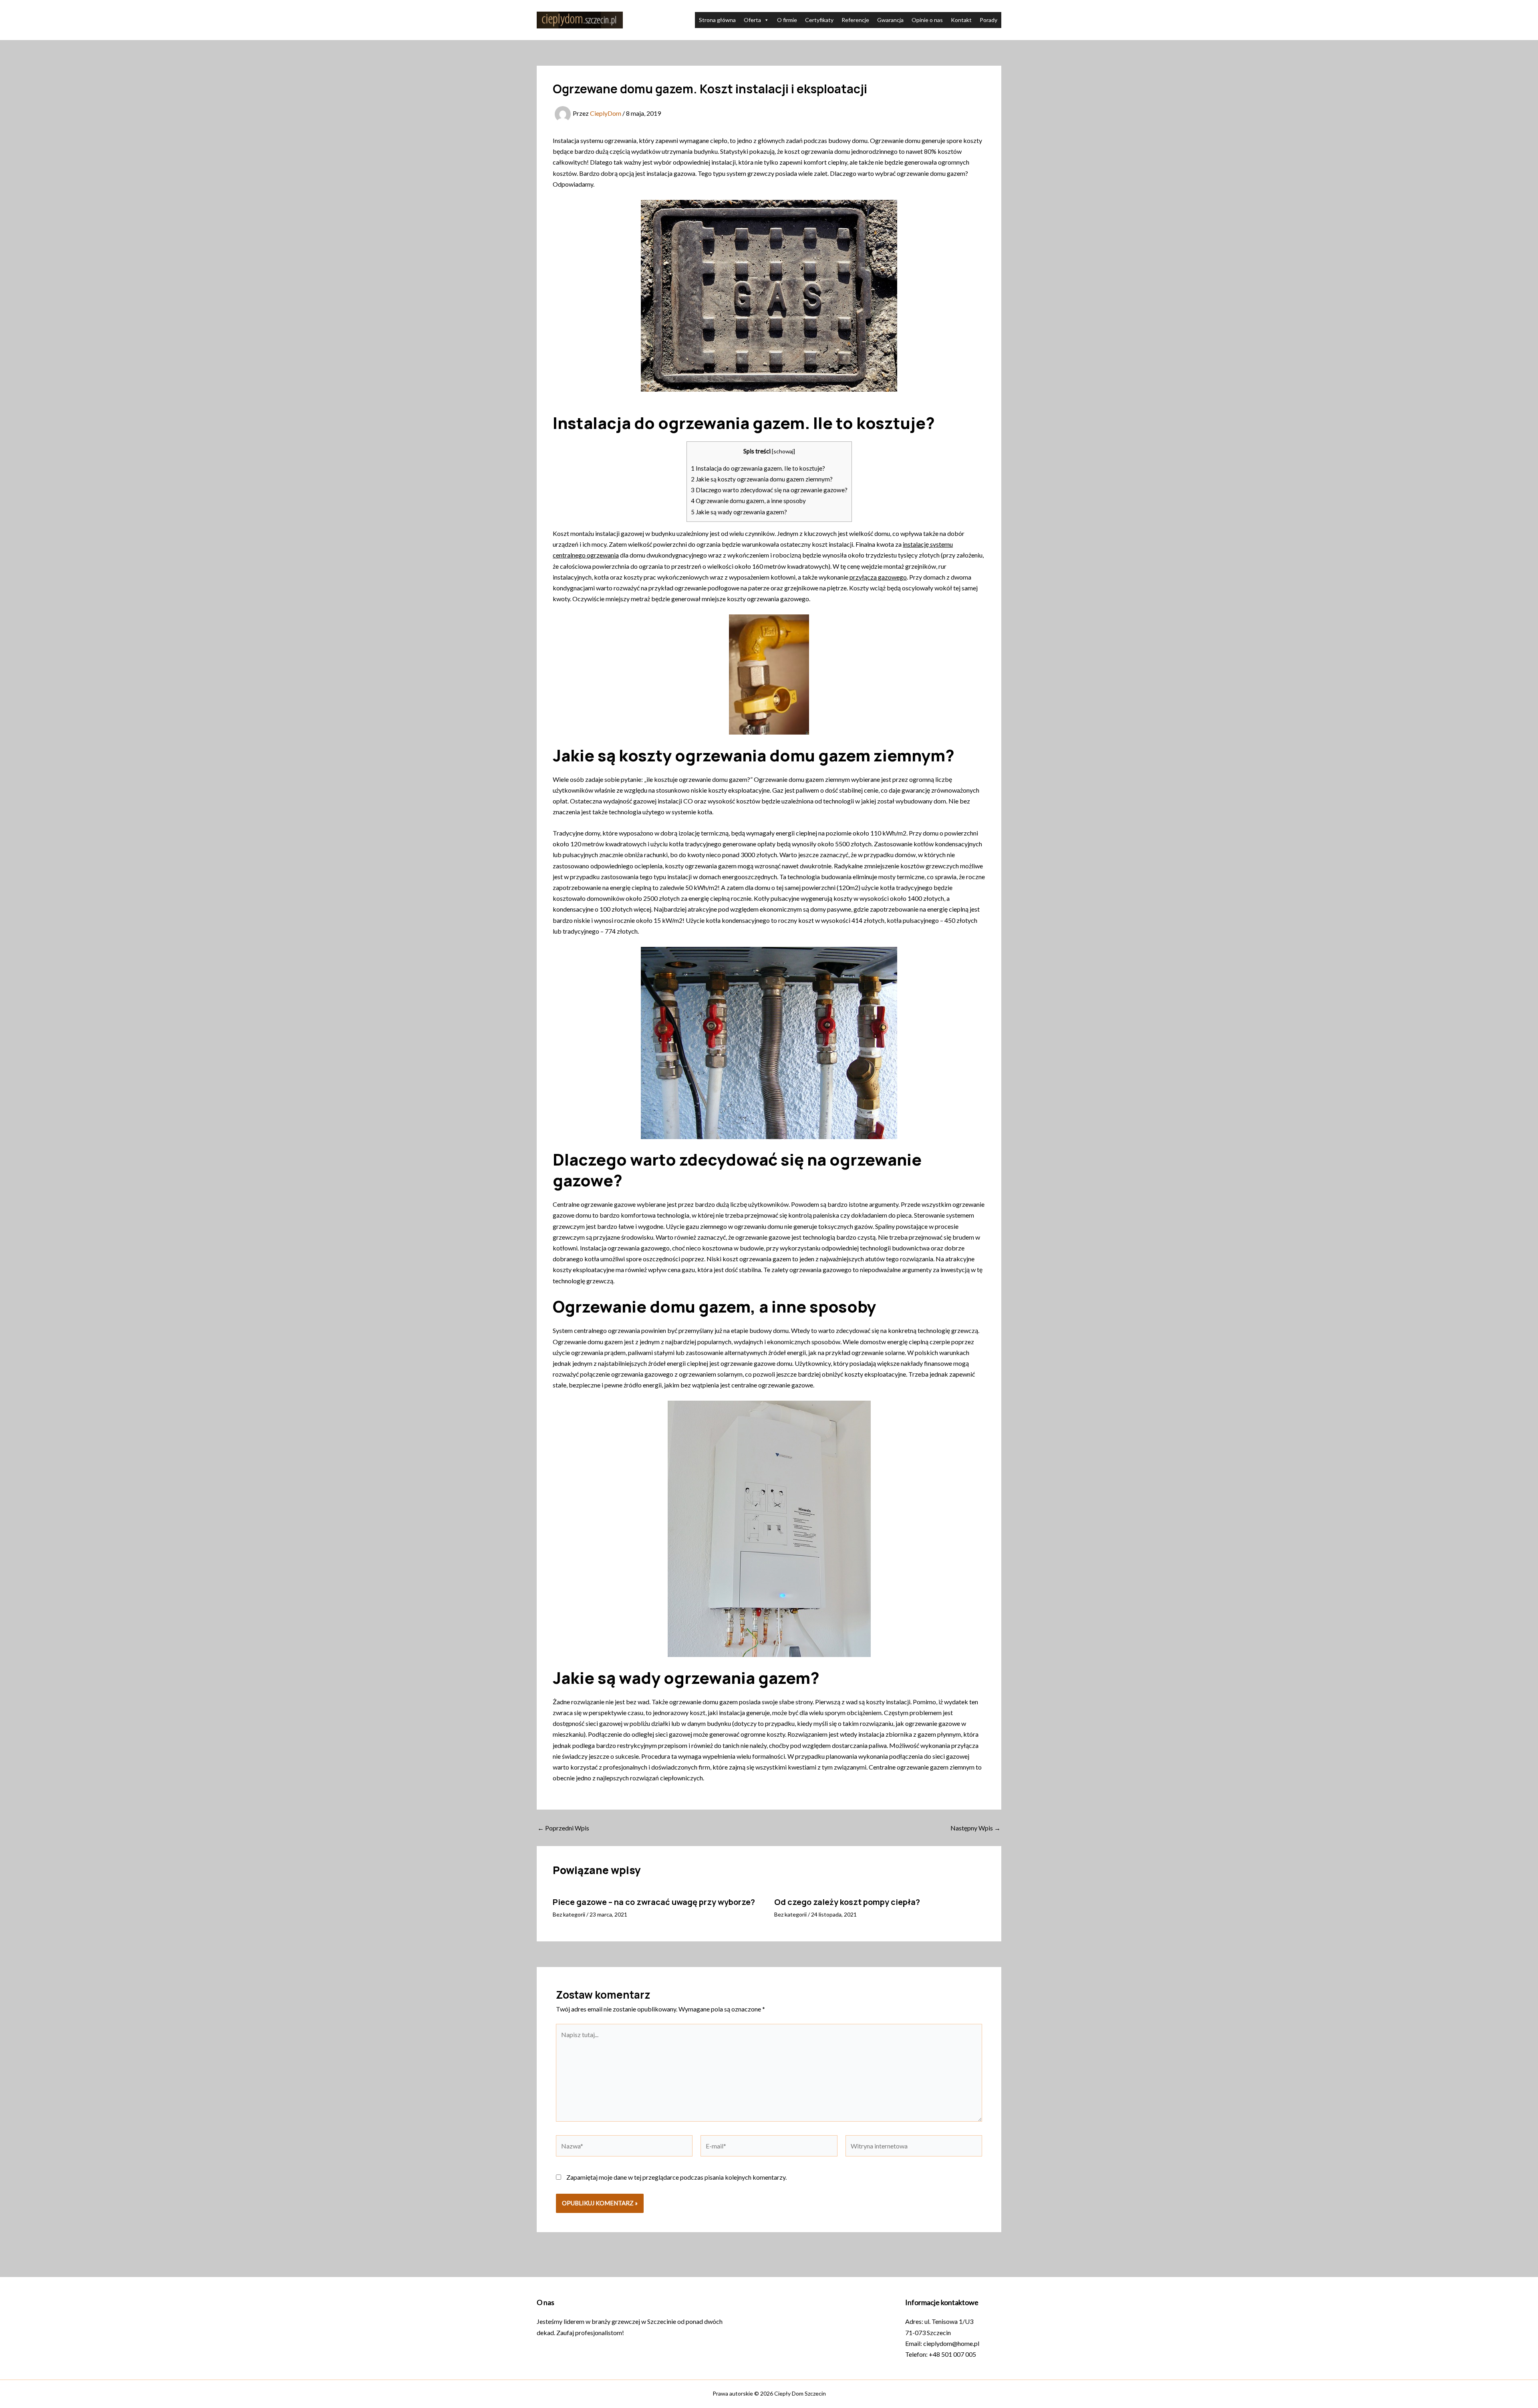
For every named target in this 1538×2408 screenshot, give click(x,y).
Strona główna (717, 20)
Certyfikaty (819, 20)
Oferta (752, 20)
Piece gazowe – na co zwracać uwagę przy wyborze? (654, 1902)
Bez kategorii (569, 1914)
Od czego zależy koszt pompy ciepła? (847, 1902)
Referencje (855, 20)
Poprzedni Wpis (563, 1828)
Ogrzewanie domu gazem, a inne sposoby (748, 501)
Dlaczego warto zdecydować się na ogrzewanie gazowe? (769, 490)
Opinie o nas (927, 20)
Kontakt (961, 20)
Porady (988, 20)
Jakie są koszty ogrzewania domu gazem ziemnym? (762, 479)
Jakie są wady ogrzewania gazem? (739, 512)
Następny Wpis (975, 1828)
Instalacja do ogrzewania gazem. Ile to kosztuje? (758, 468)
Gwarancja (890, 20)
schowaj (783, 451)
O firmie (787, 20)
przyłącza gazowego (878, 577)
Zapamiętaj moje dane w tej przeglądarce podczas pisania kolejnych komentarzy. (676, 2177)
